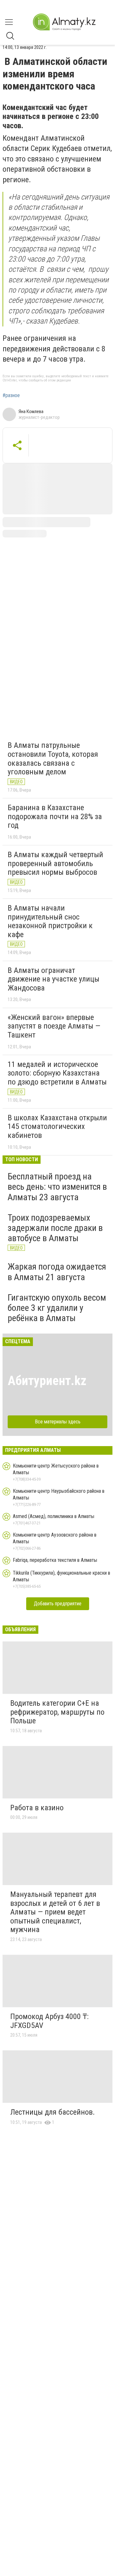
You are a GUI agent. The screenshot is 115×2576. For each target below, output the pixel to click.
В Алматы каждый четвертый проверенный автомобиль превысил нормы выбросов (55, 863)
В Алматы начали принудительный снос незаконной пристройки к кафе (50, 921)
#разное (11, 395)
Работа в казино (37, 1808)
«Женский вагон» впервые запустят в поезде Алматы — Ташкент (54, 1026)
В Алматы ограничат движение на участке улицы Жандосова (54, 979)
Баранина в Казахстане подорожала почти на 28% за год (55, 816)
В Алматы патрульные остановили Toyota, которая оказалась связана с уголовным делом (53, 759)
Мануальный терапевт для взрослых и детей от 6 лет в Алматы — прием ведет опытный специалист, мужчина (55, 1912)
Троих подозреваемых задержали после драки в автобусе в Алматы (55, 1228)
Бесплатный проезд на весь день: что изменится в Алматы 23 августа (57, 1187)
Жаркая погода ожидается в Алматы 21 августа (57, 1272)
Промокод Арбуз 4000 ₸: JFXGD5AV (49, 2021)
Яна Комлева (31, 411)
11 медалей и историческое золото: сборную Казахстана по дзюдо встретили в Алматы (57, 1073)
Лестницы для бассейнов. (53, 2112)
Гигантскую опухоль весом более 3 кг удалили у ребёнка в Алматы (57, 1308)
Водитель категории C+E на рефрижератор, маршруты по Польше (57, 1712)
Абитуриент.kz (47, 1381)
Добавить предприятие (58, 1604)
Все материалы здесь (58, 1422)
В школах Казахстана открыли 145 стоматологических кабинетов (57, 1127)
